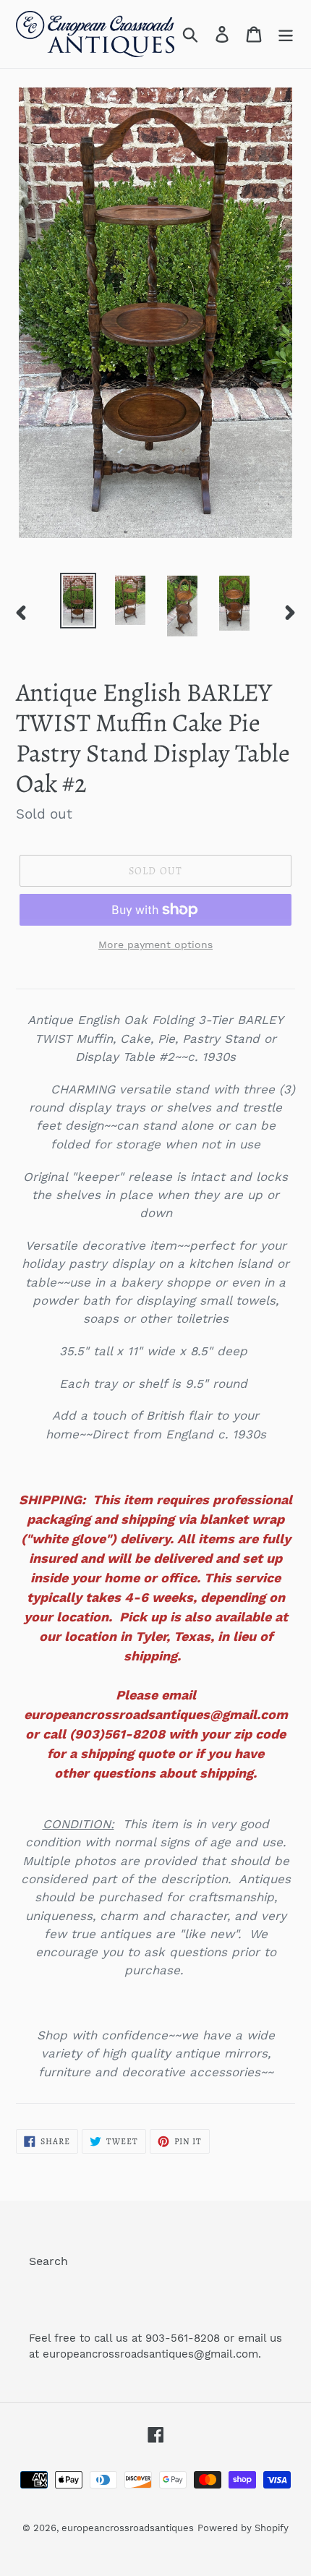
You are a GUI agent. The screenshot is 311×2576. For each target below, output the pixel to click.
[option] (78, 601)
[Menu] (286, 34)
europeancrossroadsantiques (128, 2528)
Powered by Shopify (243, 2528)
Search (48, 2261)
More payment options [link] (155, 944)
